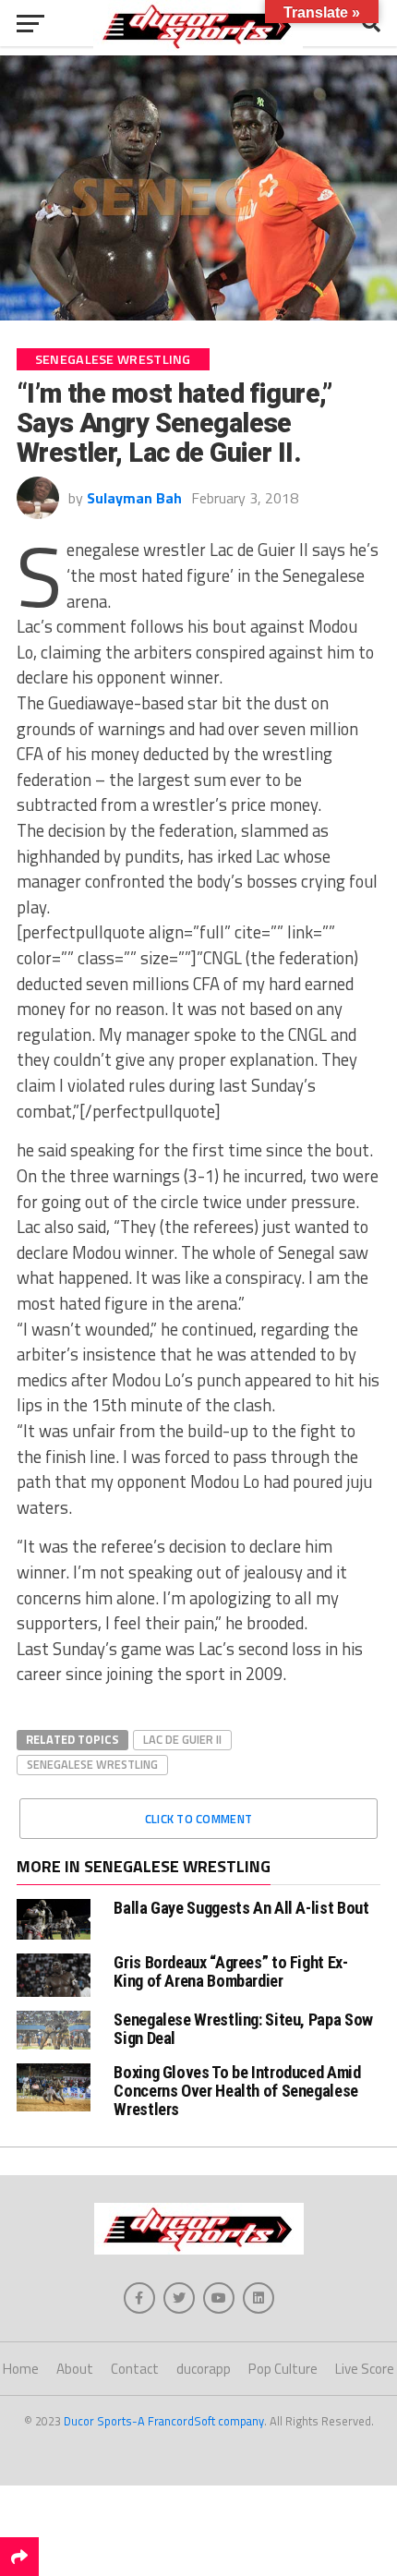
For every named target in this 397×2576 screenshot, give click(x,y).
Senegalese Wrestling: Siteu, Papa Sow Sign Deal (243, 2029)
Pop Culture (283, 2369)
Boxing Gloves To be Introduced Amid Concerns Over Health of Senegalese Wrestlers (237, 2091)
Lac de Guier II (182, 1739)
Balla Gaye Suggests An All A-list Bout (241, 1908)
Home (21, 2369)
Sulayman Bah (134, 498)
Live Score (365, 2369)
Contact (135, 2369)
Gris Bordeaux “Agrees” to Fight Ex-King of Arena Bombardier (230, 1971)
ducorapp (204, 2369)
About (75, 2369)
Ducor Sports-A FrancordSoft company (164, 2421)
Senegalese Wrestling (92, 1764)
